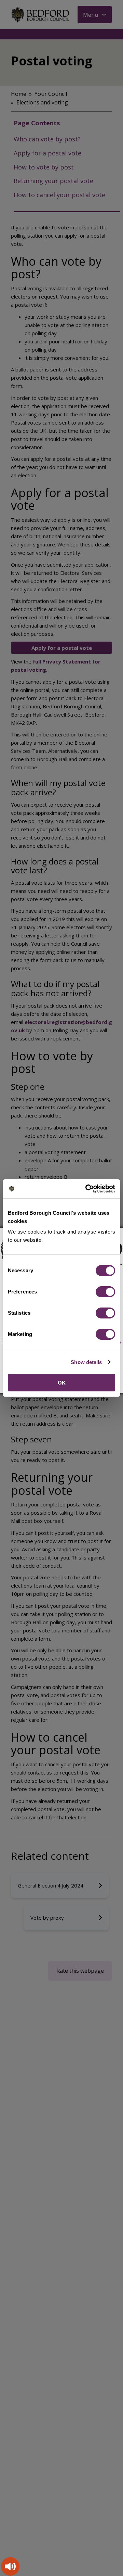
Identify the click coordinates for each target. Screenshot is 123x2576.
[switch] (105, 1292)
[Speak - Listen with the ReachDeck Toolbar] (10, 2566)
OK (62, 1383)
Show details (86, 1362)
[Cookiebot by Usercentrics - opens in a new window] (87, 1189)
